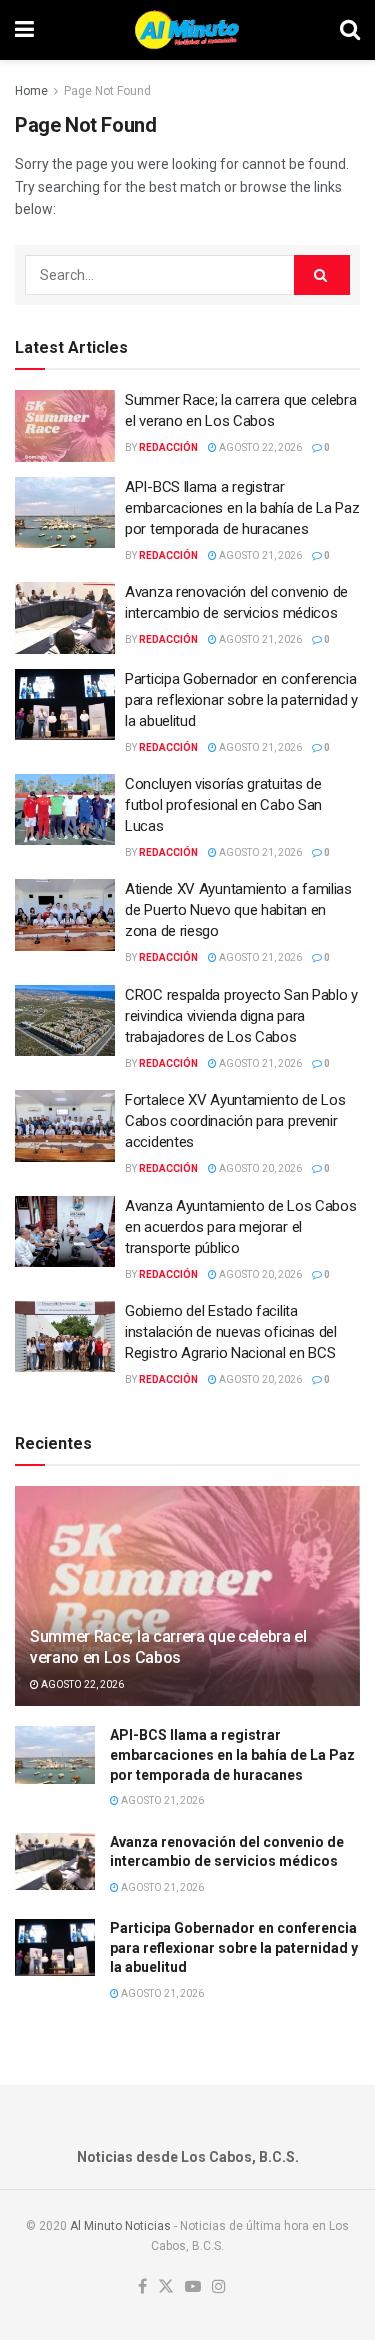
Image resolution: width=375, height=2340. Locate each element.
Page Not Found (107, 91)
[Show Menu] (24, 30)
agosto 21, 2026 (259, 555)
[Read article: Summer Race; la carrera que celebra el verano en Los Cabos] (65, 426)
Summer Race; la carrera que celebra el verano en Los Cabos (168, 1647)
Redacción (168, 447)
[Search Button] (350, 30)
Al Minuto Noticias (120, 2226)
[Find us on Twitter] (166, 2287)
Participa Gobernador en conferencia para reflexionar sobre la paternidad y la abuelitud (241, 700)
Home (31, 91)
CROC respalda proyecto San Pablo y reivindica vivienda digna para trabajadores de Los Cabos (241, 1016)
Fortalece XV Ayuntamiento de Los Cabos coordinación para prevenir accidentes (235, 1121)
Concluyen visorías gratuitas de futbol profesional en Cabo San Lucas (223, 805)
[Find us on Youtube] (193, 2287)
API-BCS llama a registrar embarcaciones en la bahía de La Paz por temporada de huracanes (242, 508)
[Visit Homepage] (186, 30)
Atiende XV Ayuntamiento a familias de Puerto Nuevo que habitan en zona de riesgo (238, 910)
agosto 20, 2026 (259, 1168)
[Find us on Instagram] (219, 2287)
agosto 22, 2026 (259, 447)
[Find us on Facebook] (142, 2287)
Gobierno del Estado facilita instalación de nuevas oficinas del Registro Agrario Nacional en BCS (231, 1332)
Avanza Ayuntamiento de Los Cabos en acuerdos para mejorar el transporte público (240, 1227)
